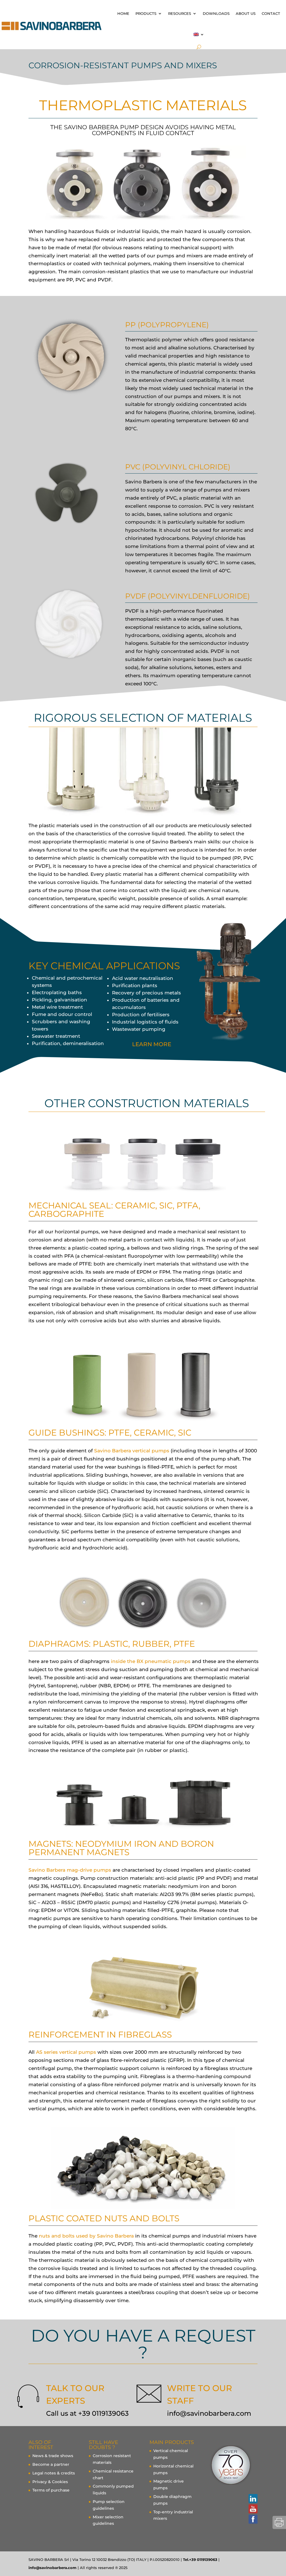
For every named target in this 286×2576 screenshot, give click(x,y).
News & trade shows (53, 2456)
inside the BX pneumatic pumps (151, 1661)
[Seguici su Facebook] (253, 2519)
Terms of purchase (51, 2490)
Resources (180, 13)
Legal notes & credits (54, 2473)
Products (146, 13)
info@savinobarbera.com (209, 2413)
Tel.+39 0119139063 (200, 2559)
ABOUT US (246, 13)
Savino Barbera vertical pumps (132, 1451)
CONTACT (271, 13)
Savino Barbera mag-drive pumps (70, 1870)
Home (123, 13)
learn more (152, 1044)
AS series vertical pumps (66, 2052)
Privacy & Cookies (50, 2482)
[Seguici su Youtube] (253, 2509)
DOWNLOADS (216, 13)
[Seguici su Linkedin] (253, 2499)
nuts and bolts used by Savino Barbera (86, 2236)
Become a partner (51, 2464)
